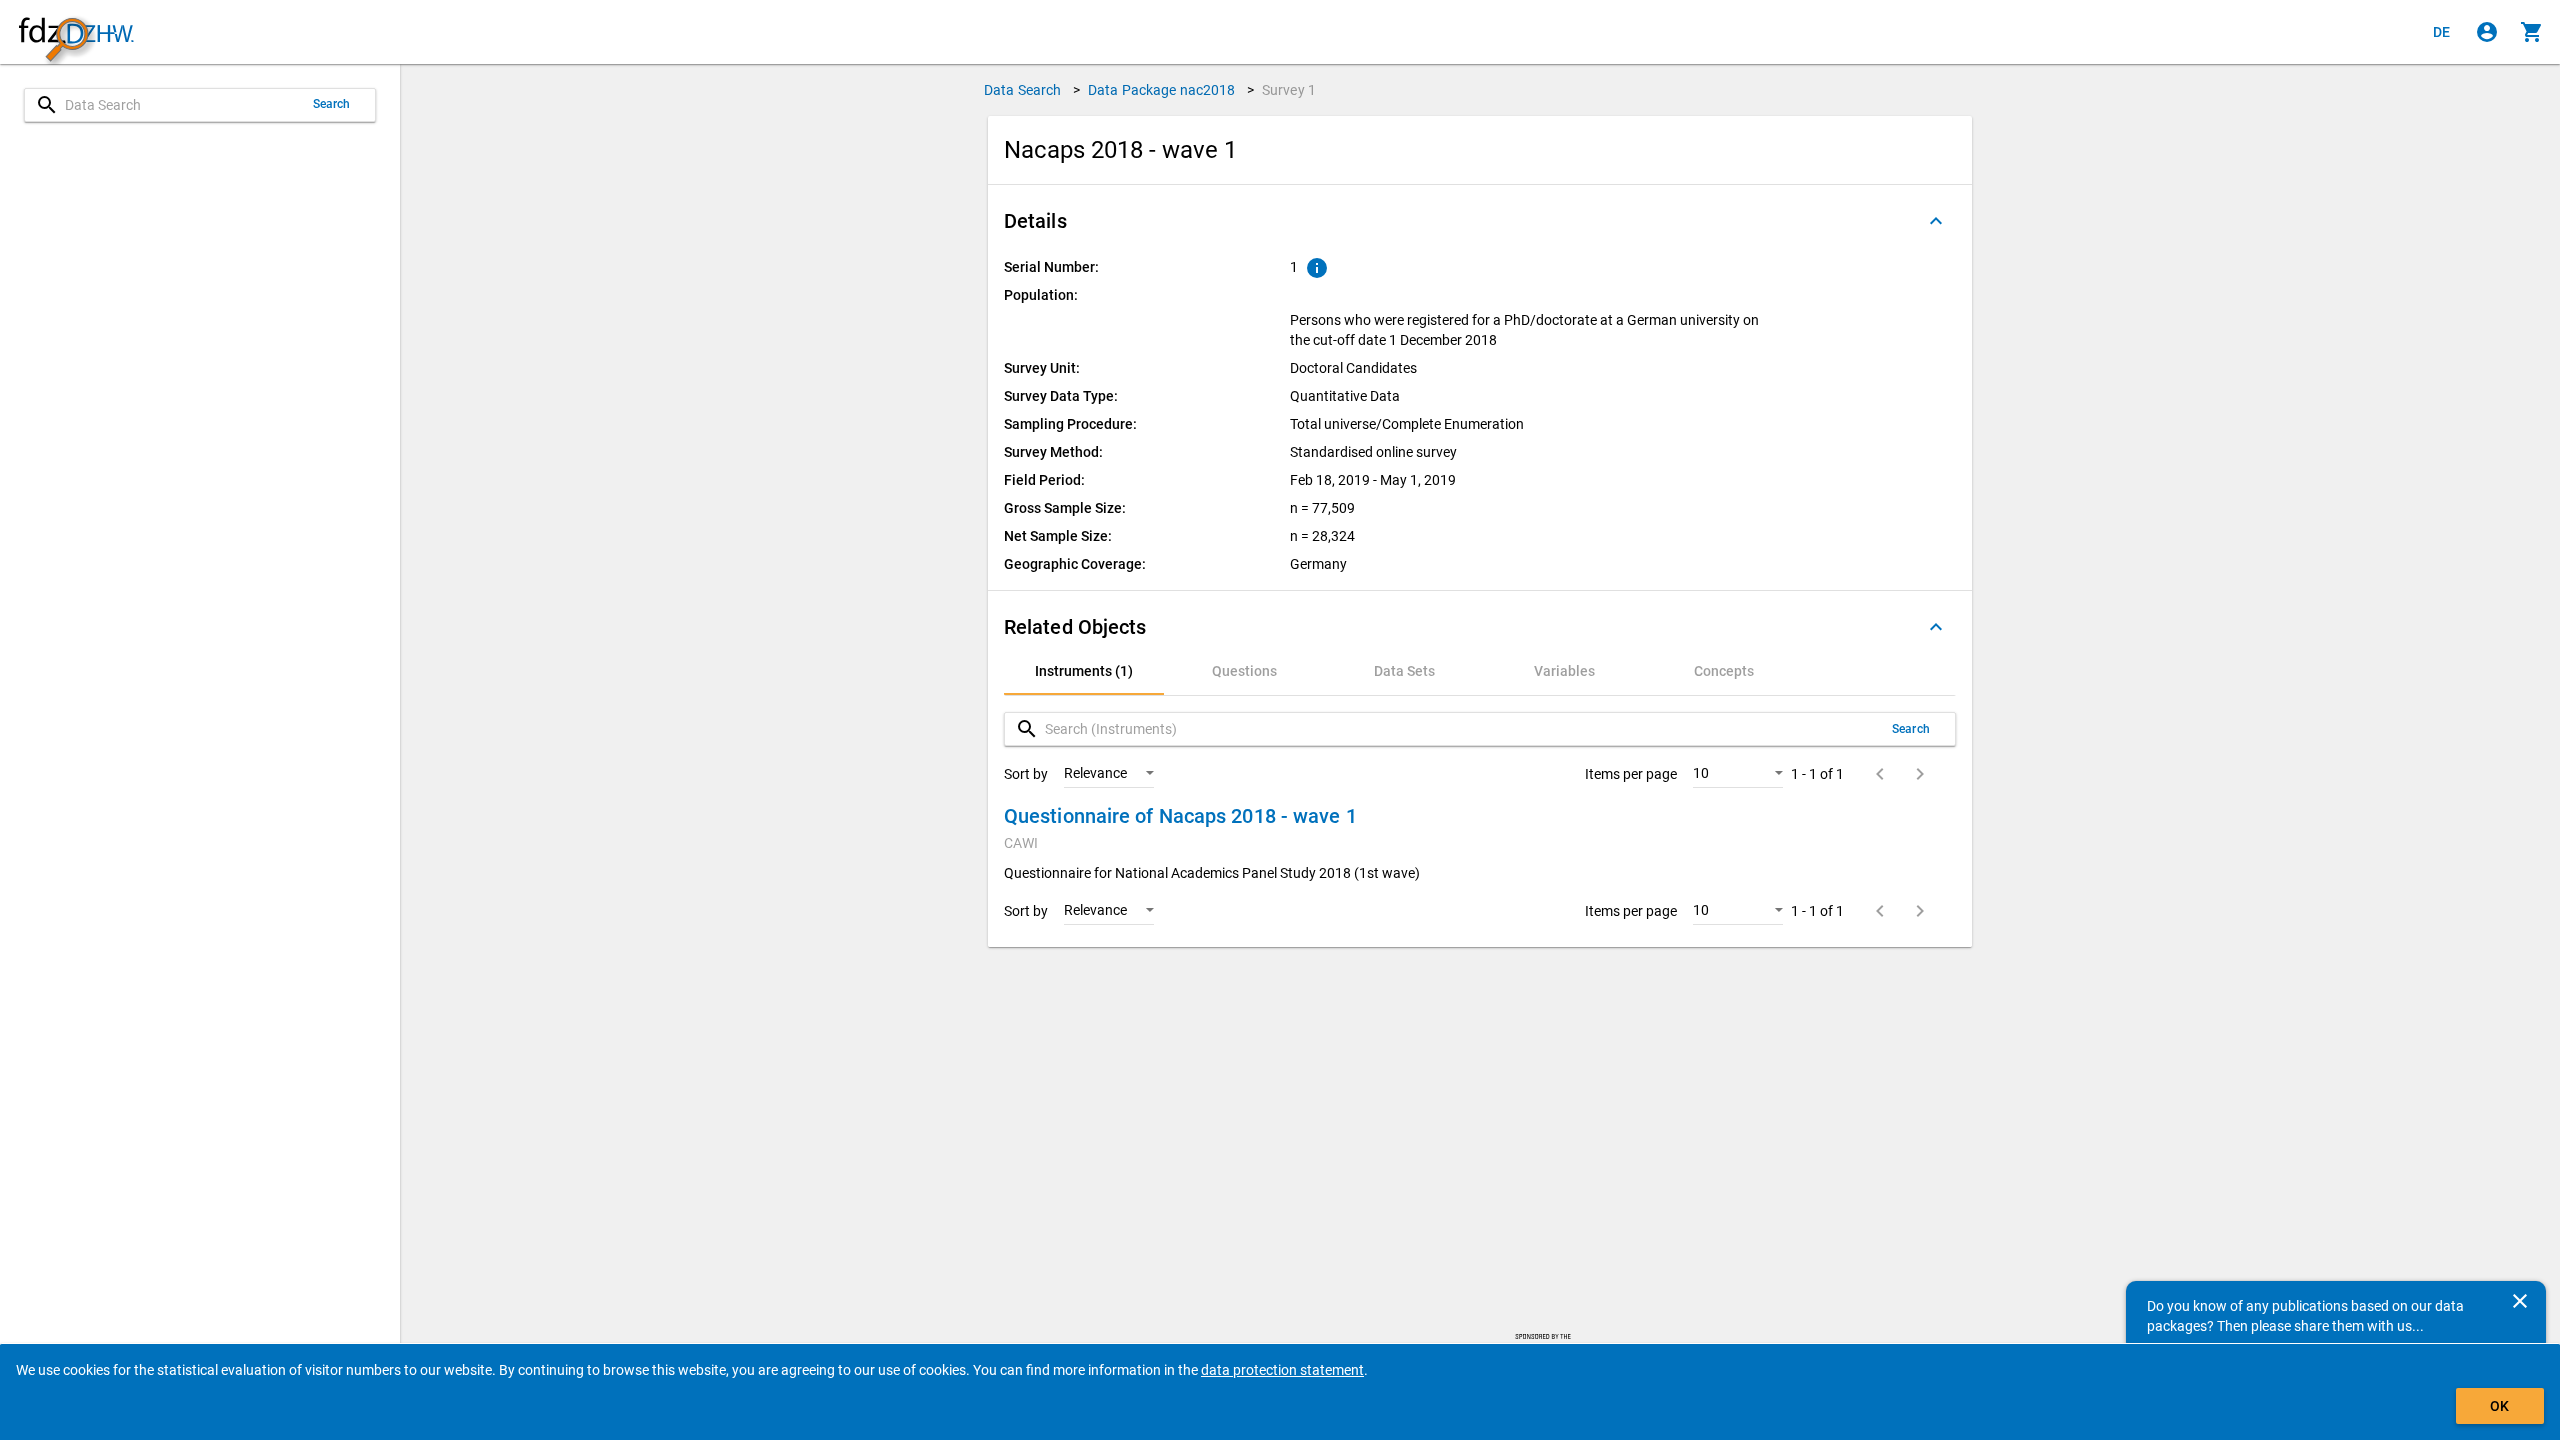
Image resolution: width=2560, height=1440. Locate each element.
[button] (1480, 221)
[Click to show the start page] (76, 32)
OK (2499, 1406)
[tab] (1084, 671)
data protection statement (1282, 1370)
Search (332, 104)
